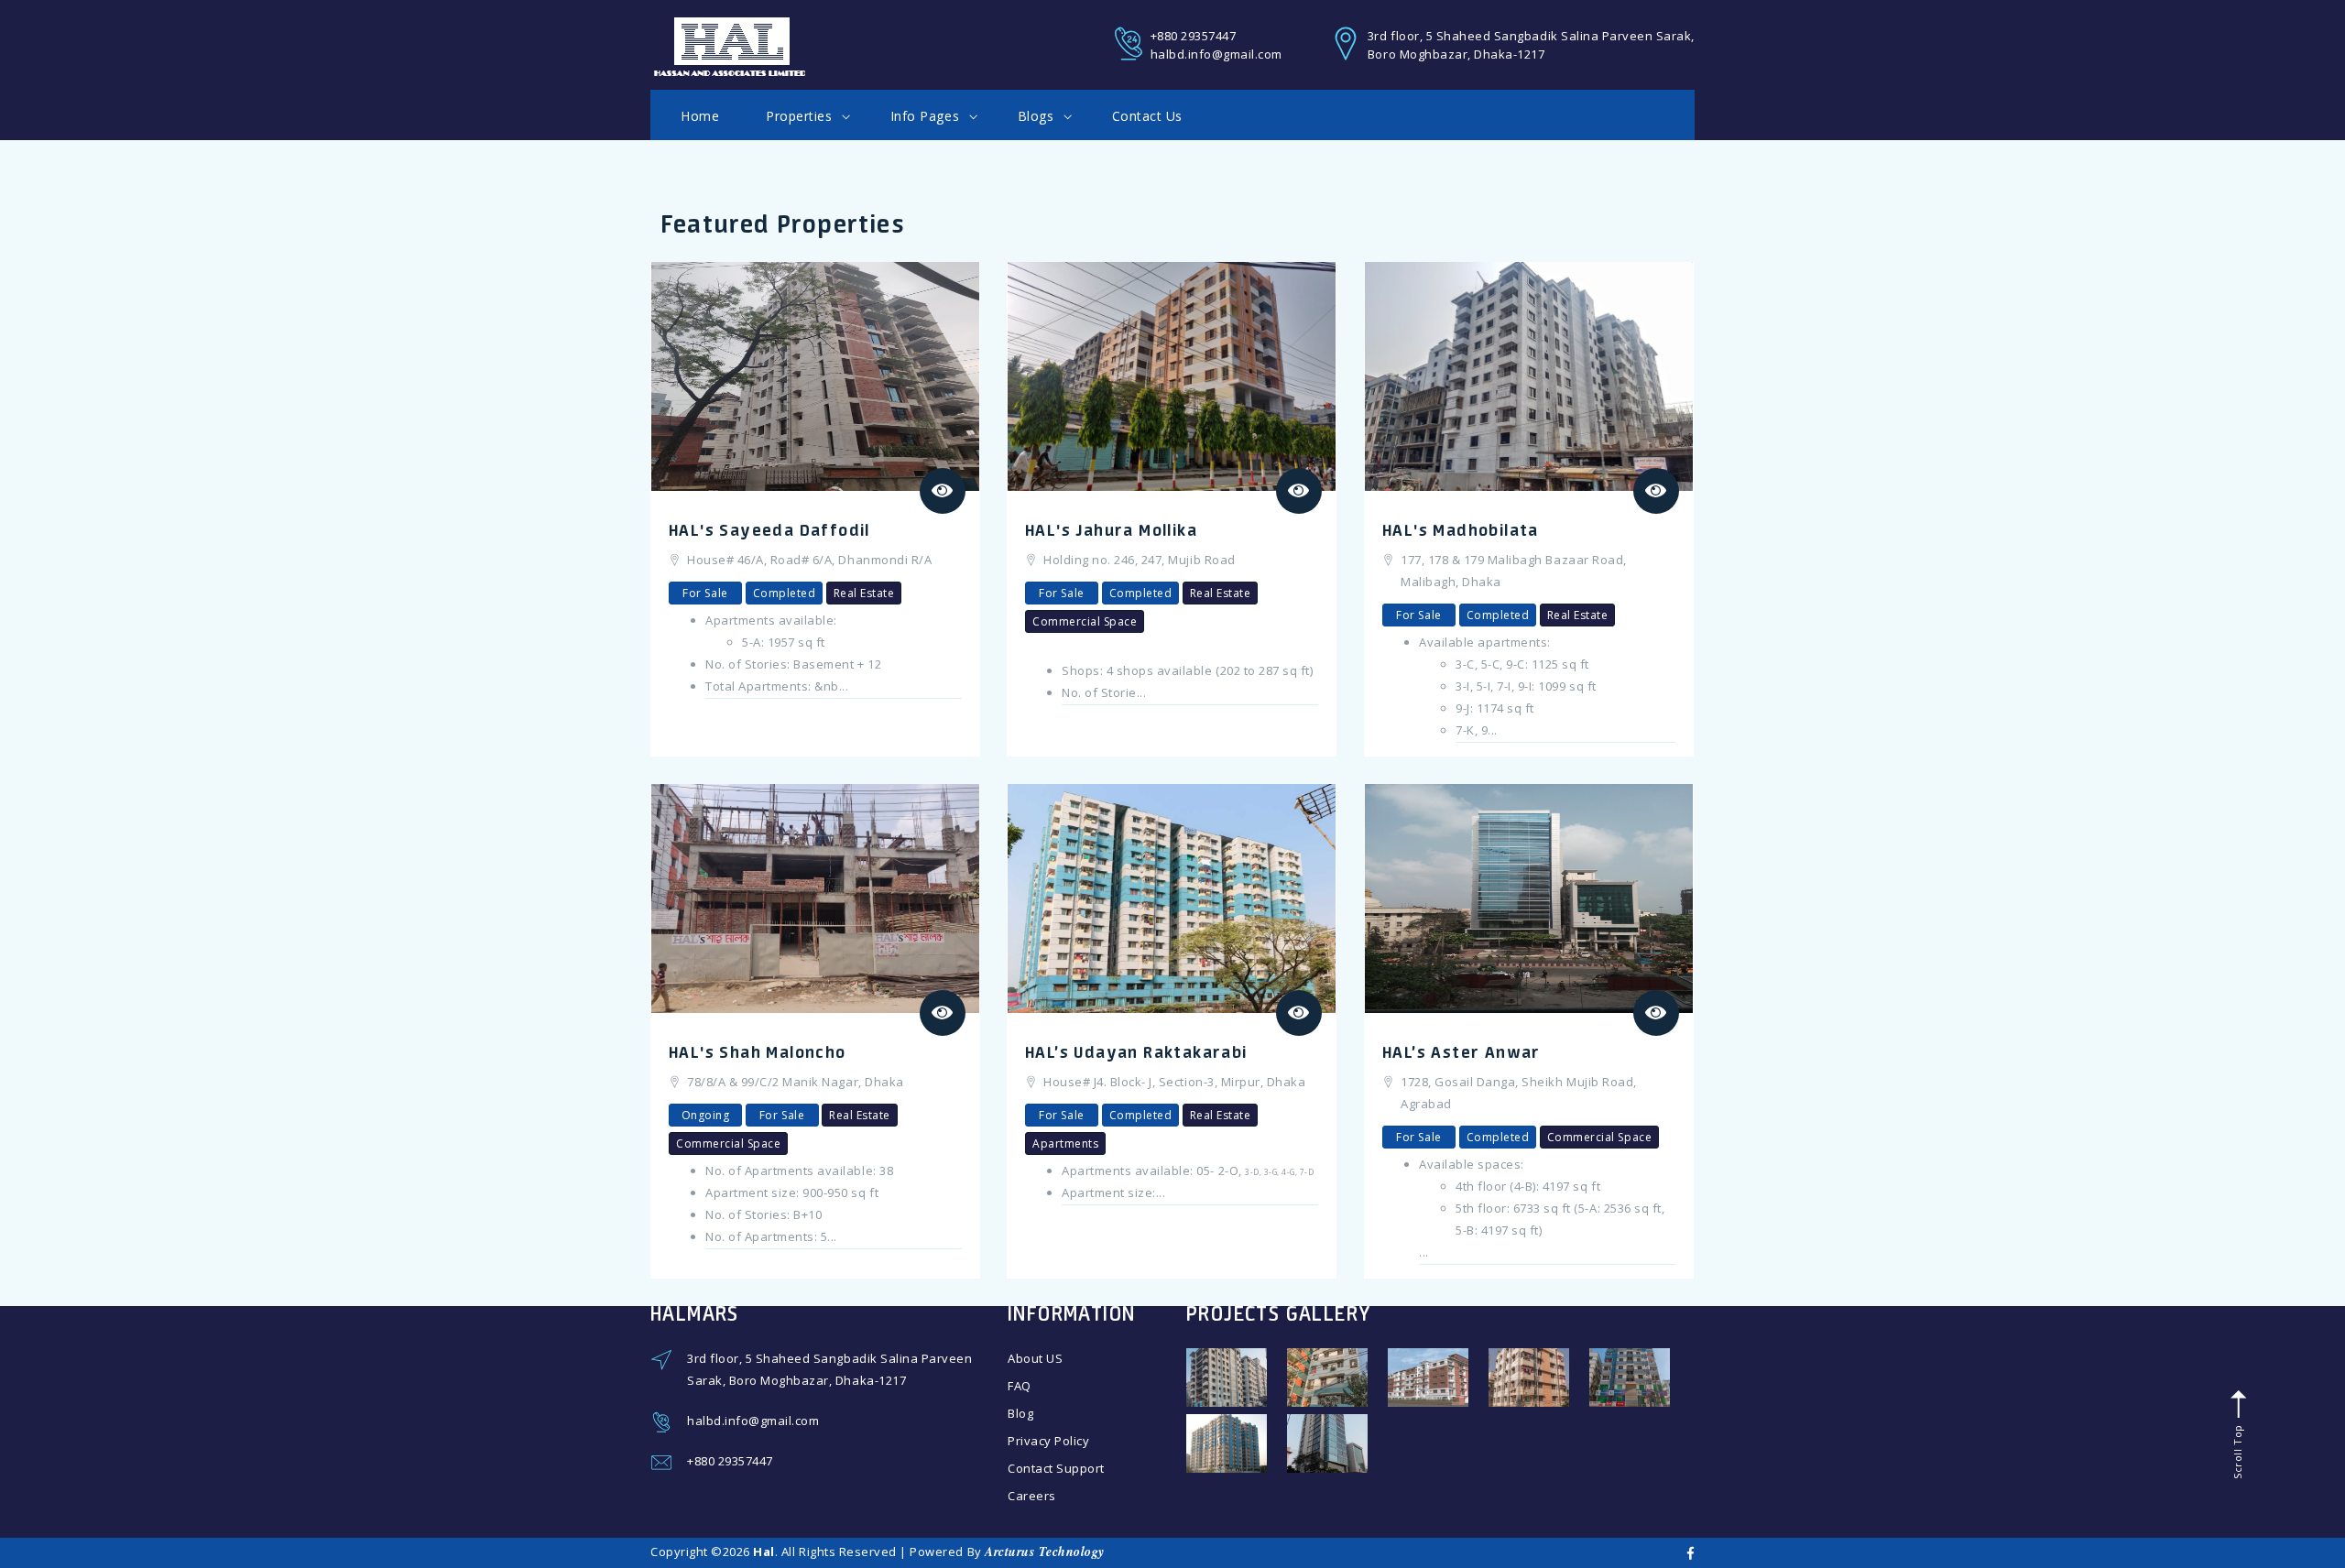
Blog (1020, 1413)
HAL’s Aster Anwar (1462, 1051)
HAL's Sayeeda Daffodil (769, 529)
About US (1035, 1358)
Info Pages (927, 116)
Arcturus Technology (1045, 1552)
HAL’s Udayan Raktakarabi (1136, 1051)
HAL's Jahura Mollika (1111, 529)
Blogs (1038, 116)
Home (700, 116)
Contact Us (1147, 116)
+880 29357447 (1194, 36)
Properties (801, 116)
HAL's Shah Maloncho (758, 1051)
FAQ (1020, 1386)
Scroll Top (2236, 1450)
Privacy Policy (1048, 1441)
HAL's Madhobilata (1461, 529)
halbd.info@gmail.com (1216, 54)
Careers (1032, 1496)
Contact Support (1056, 1468)
